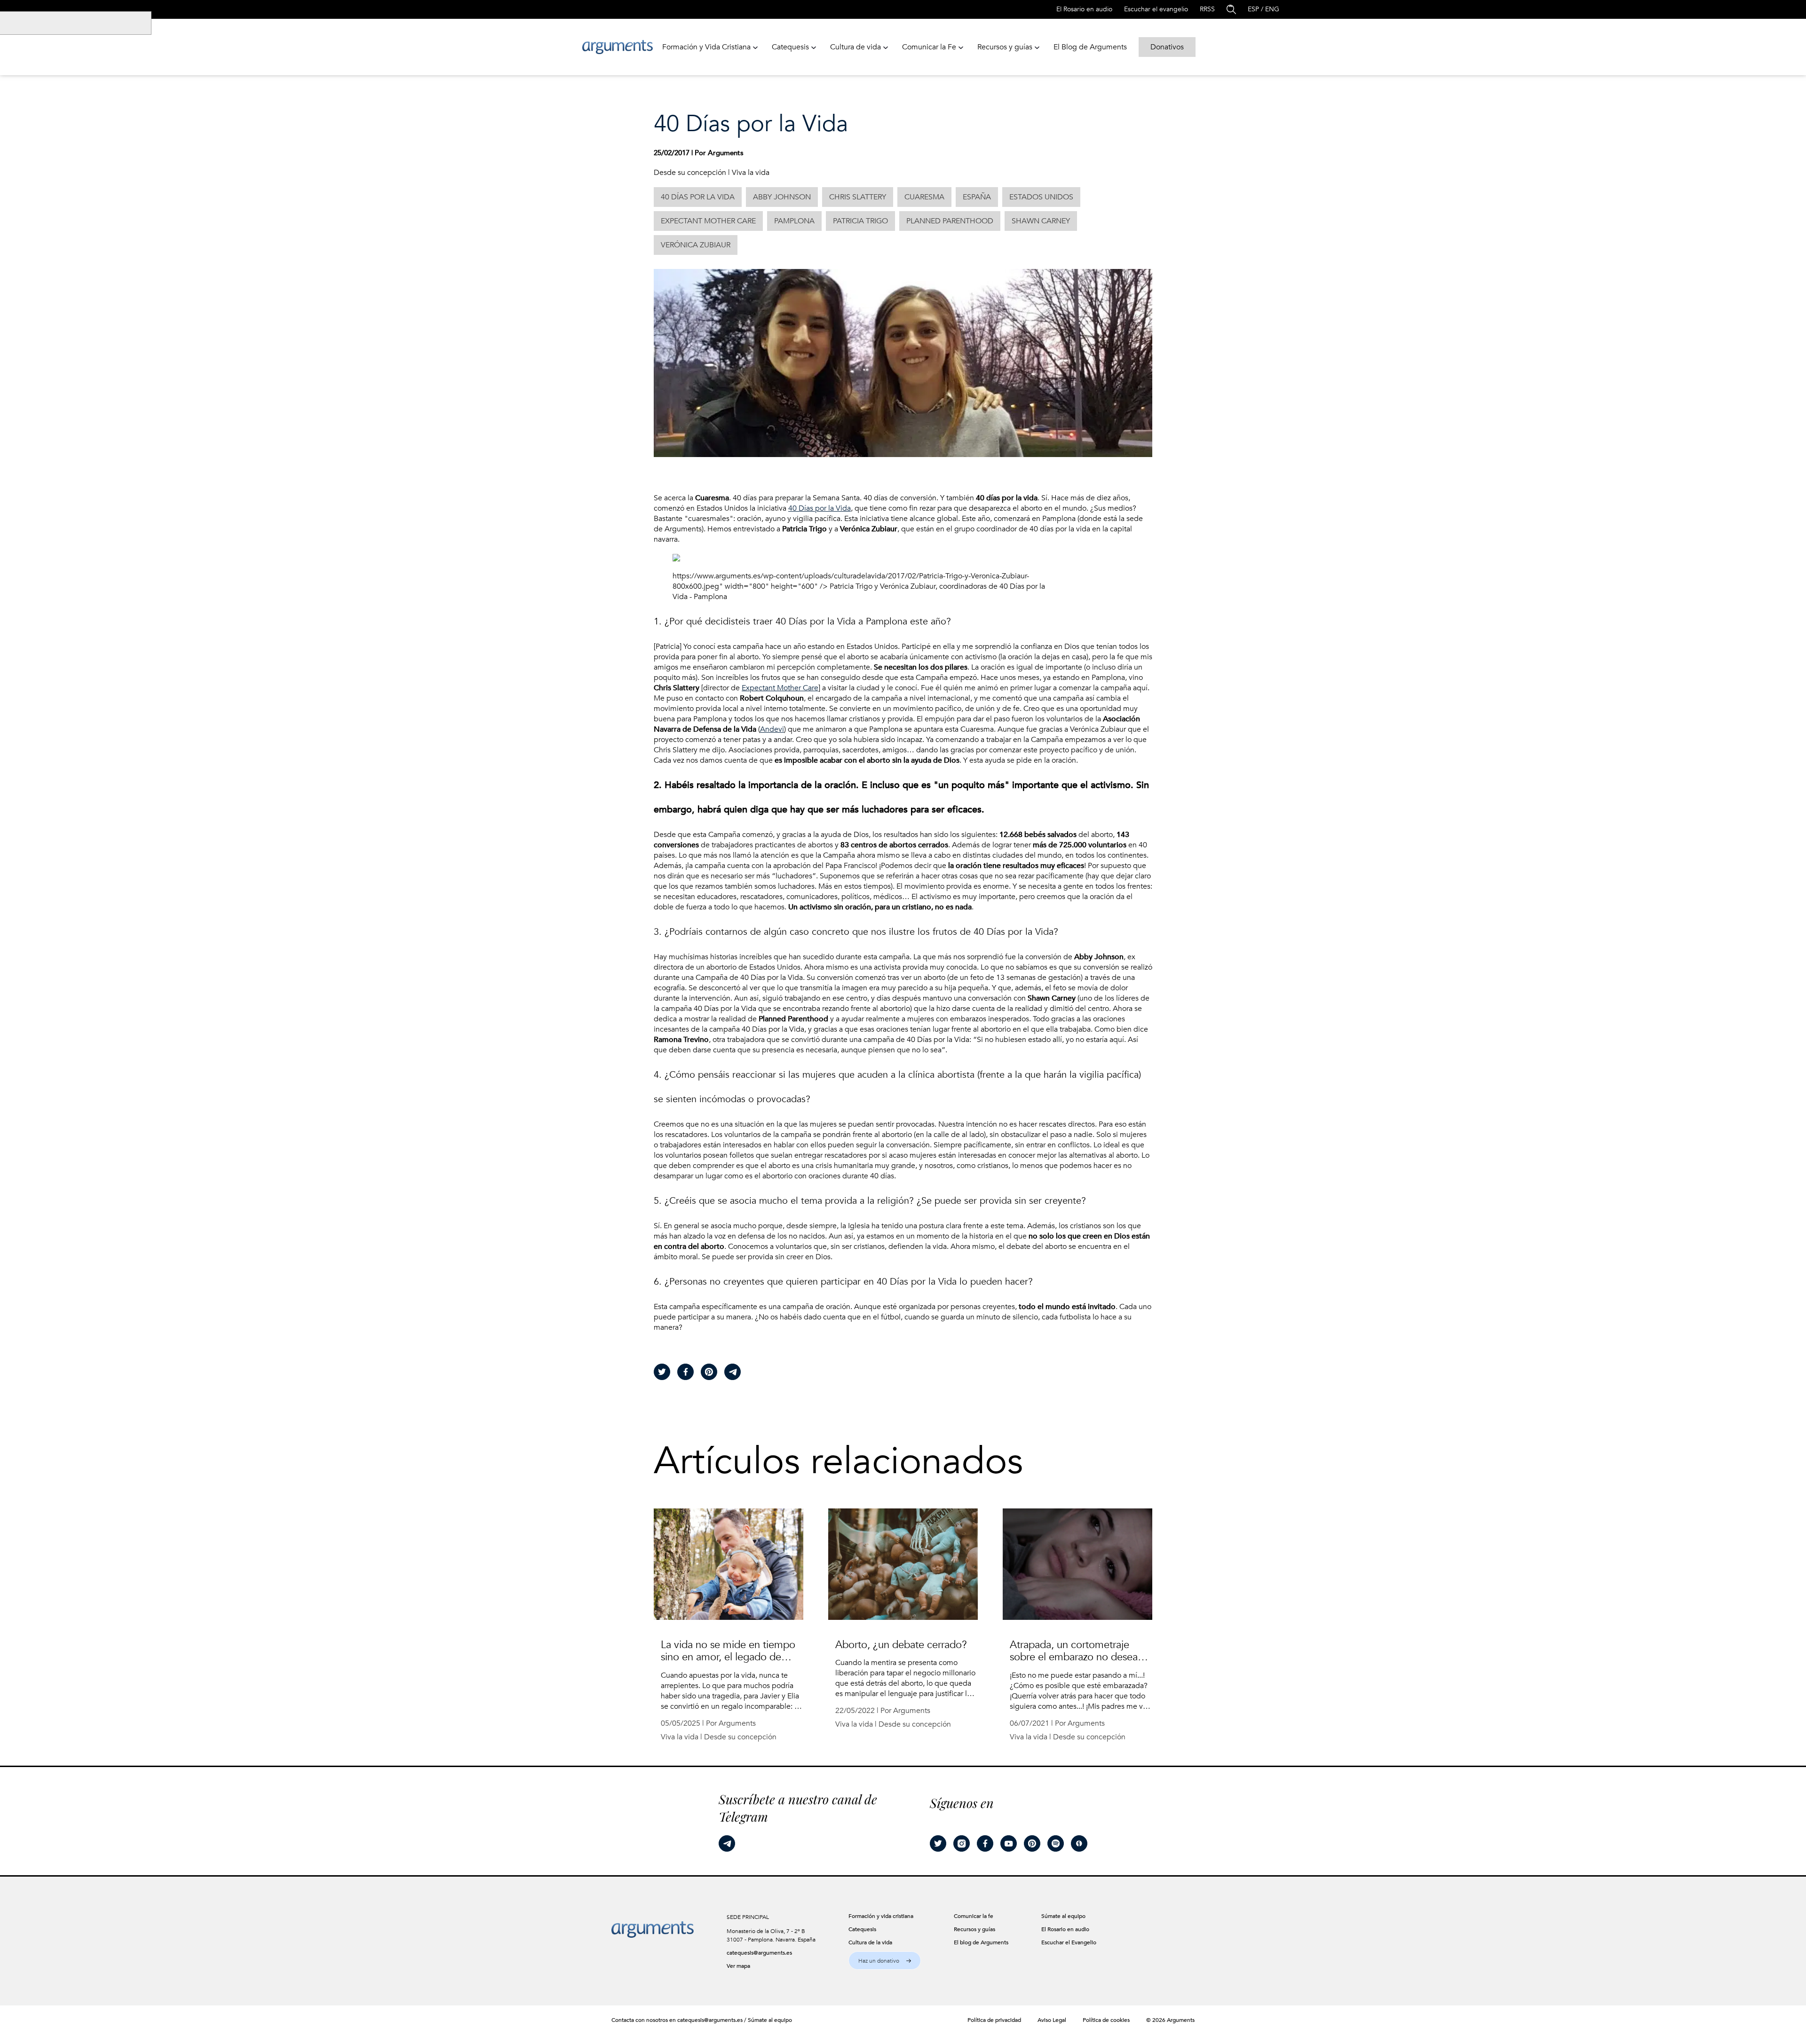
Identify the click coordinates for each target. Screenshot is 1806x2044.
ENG (1272, 9)
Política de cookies (1106, 2020)
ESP (1253, 9)
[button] (885, 1961)
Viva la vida (751, 173)
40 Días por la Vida (820, 508)
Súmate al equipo (770, 2020)
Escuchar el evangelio (1156, 9)
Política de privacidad (994, 2020)
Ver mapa (738, 1966)
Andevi (772, 729)
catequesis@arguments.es (759, 1953)
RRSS (1207, 9)
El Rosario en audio (1084, 9)
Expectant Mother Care (780, 688)
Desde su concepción (690, 173)
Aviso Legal (1052, 2020)
